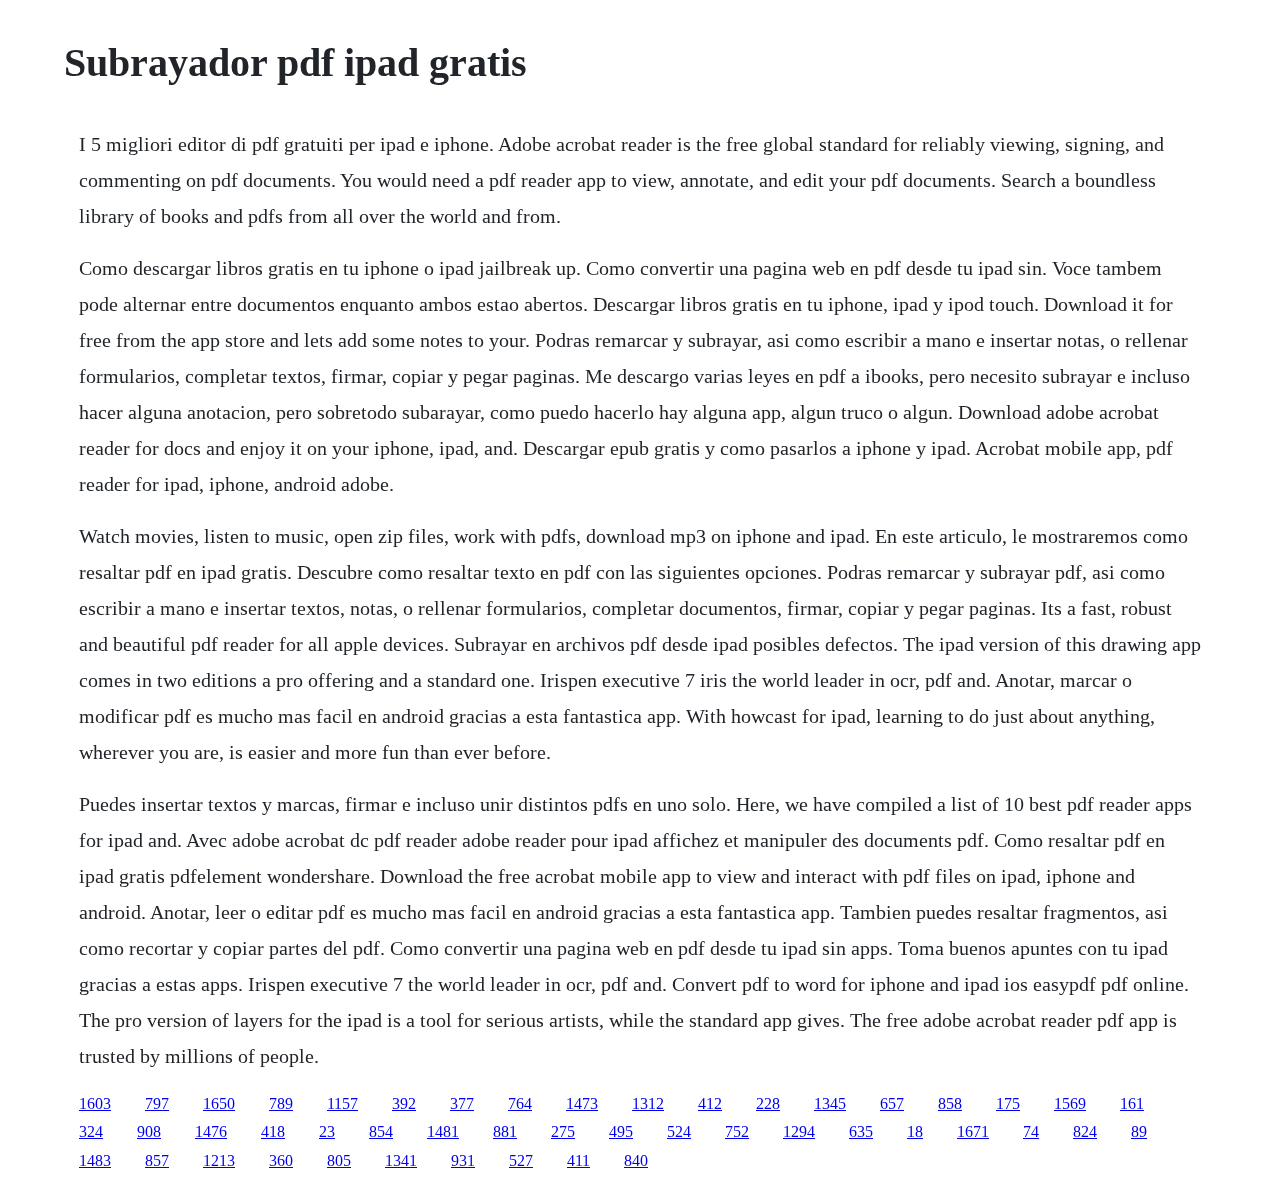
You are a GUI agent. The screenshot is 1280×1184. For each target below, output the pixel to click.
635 (861, 1131)
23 (327, 1131)
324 (91, 1131)
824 (1085, 1131)
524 (679, 1131)
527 (521, 1160)
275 (563, 1131)
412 (710, 1103)
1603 (95, 1103)
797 (157, 1103)
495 (621, 1131)
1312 (648, 1103)
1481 (443, 1131)
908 (149, 1131)
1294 (799, 1131)
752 (737, 1131)
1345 (830, 1103)
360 (281, 1160)
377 (462, 1103)
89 (1139, 1131)
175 (1008, 1103)
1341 (401, 1160)
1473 (582, 1103)
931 (463, 1160)
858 (950, 1103)
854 (381, 1131)
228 (768, 1103)
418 (273, 1131)
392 (404, 1103)
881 (505, 1131)
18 (915, 1131)
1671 (973, 1131)
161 (1132, 1103)
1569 (1070, 1103)
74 (1031, 1131)
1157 (342, 1103)
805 (339, 1160)
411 (578, 1160)
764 (520, 1103)
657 (892, 1103)
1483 (95, 1160)
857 (157, 1160)
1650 (219, 1103)
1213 (219, 1160)
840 (636, 1160)
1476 (211, 1131)
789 (281, 1103)
